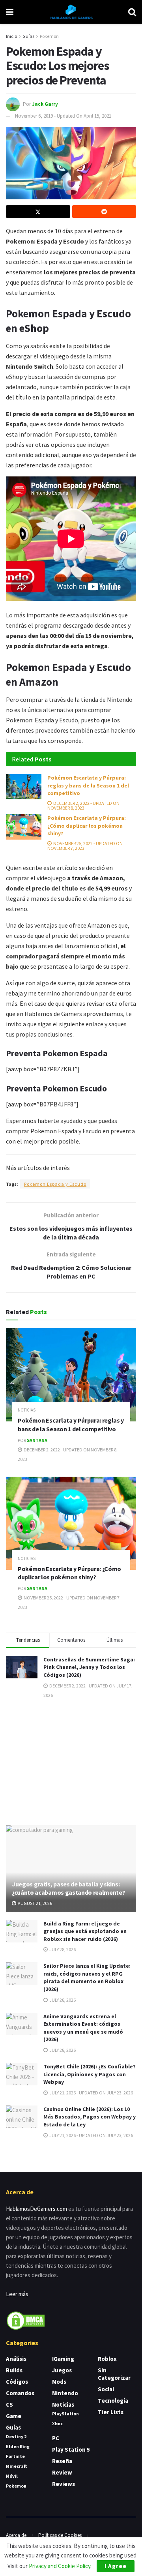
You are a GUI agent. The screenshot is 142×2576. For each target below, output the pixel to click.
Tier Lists (111, 2412)
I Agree (116, 2566)
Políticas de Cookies (60, 2535)
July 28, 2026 (62, 1949)
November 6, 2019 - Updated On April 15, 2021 (63, 116)
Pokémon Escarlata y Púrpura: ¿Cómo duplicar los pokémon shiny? (87, 826)
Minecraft (16, 2466)
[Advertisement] (71, 1761)
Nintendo (65, 2393)
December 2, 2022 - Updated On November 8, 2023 (83, 805)
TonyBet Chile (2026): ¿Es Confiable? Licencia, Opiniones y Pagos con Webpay (90, 2074)
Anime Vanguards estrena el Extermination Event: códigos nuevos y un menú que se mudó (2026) (83, 2028)
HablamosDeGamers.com (36, 2209)
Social (106, 2389)
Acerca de (16, 2535)
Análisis (16, 2359)
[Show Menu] (10, 12)
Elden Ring (18, 2446)
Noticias (27, 1410)
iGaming (63, 2359)
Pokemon (49, 36)
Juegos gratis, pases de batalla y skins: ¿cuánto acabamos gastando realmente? (68, 1888)
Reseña (62, 2461)
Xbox (57, 2423)
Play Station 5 (71, 2449)
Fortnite (15, 2456)
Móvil (12, 2476)
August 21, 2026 (35, 1903)
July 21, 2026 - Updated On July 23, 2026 (91, 2093)
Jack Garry (45, 104)
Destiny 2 (16, 2436)
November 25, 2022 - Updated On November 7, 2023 (85, 846)
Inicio (11, 36)
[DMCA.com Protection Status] (26, 2320)
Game (14, 2416)
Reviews (64, 2484)
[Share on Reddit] (104, 212)
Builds (14, 2370)
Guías (28, 36)
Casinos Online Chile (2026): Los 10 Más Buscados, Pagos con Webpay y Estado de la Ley (90, 2117)
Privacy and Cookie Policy (60, 2566)
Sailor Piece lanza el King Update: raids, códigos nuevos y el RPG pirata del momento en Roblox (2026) (87, 1977)
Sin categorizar (114, 2374)
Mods (59, 2382)
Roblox (107, 2359)
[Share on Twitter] (38, 212)
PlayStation (65, 2414)
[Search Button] (132, 12)
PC (56, 2438)
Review (62, 2472)
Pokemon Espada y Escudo (55, 1184)
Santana (37, 1440)
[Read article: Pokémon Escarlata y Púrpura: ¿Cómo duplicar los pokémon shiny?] (24, 827)
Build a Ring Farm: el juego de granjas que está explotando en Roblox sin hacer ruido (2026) (85, 1931)
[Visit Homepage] (71, 12)
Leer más (17, 2294)
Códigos (17, 2382)
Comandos (20, 2393)
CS (9, 2404)
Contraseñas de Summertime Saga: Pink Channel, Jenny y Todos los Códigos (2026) (89, 1667)
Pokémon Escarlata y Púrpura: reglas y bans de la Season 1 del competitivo (88, 785)
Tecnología (113, 2401)
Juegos (62, 2370)
